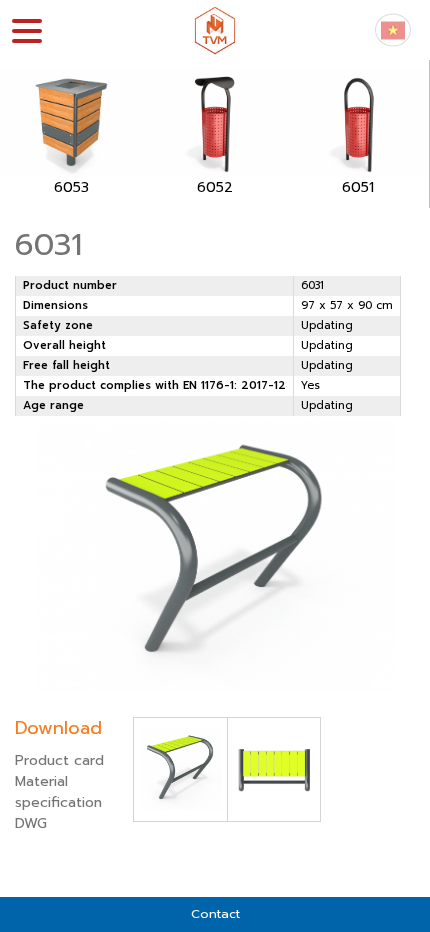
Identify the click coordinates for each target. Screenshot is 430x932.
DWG (31, 823)
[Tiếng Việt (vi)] (393, 29)
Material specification (58, 792)
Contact (215, 913)
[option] (71, 134)
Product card (59, 760)
